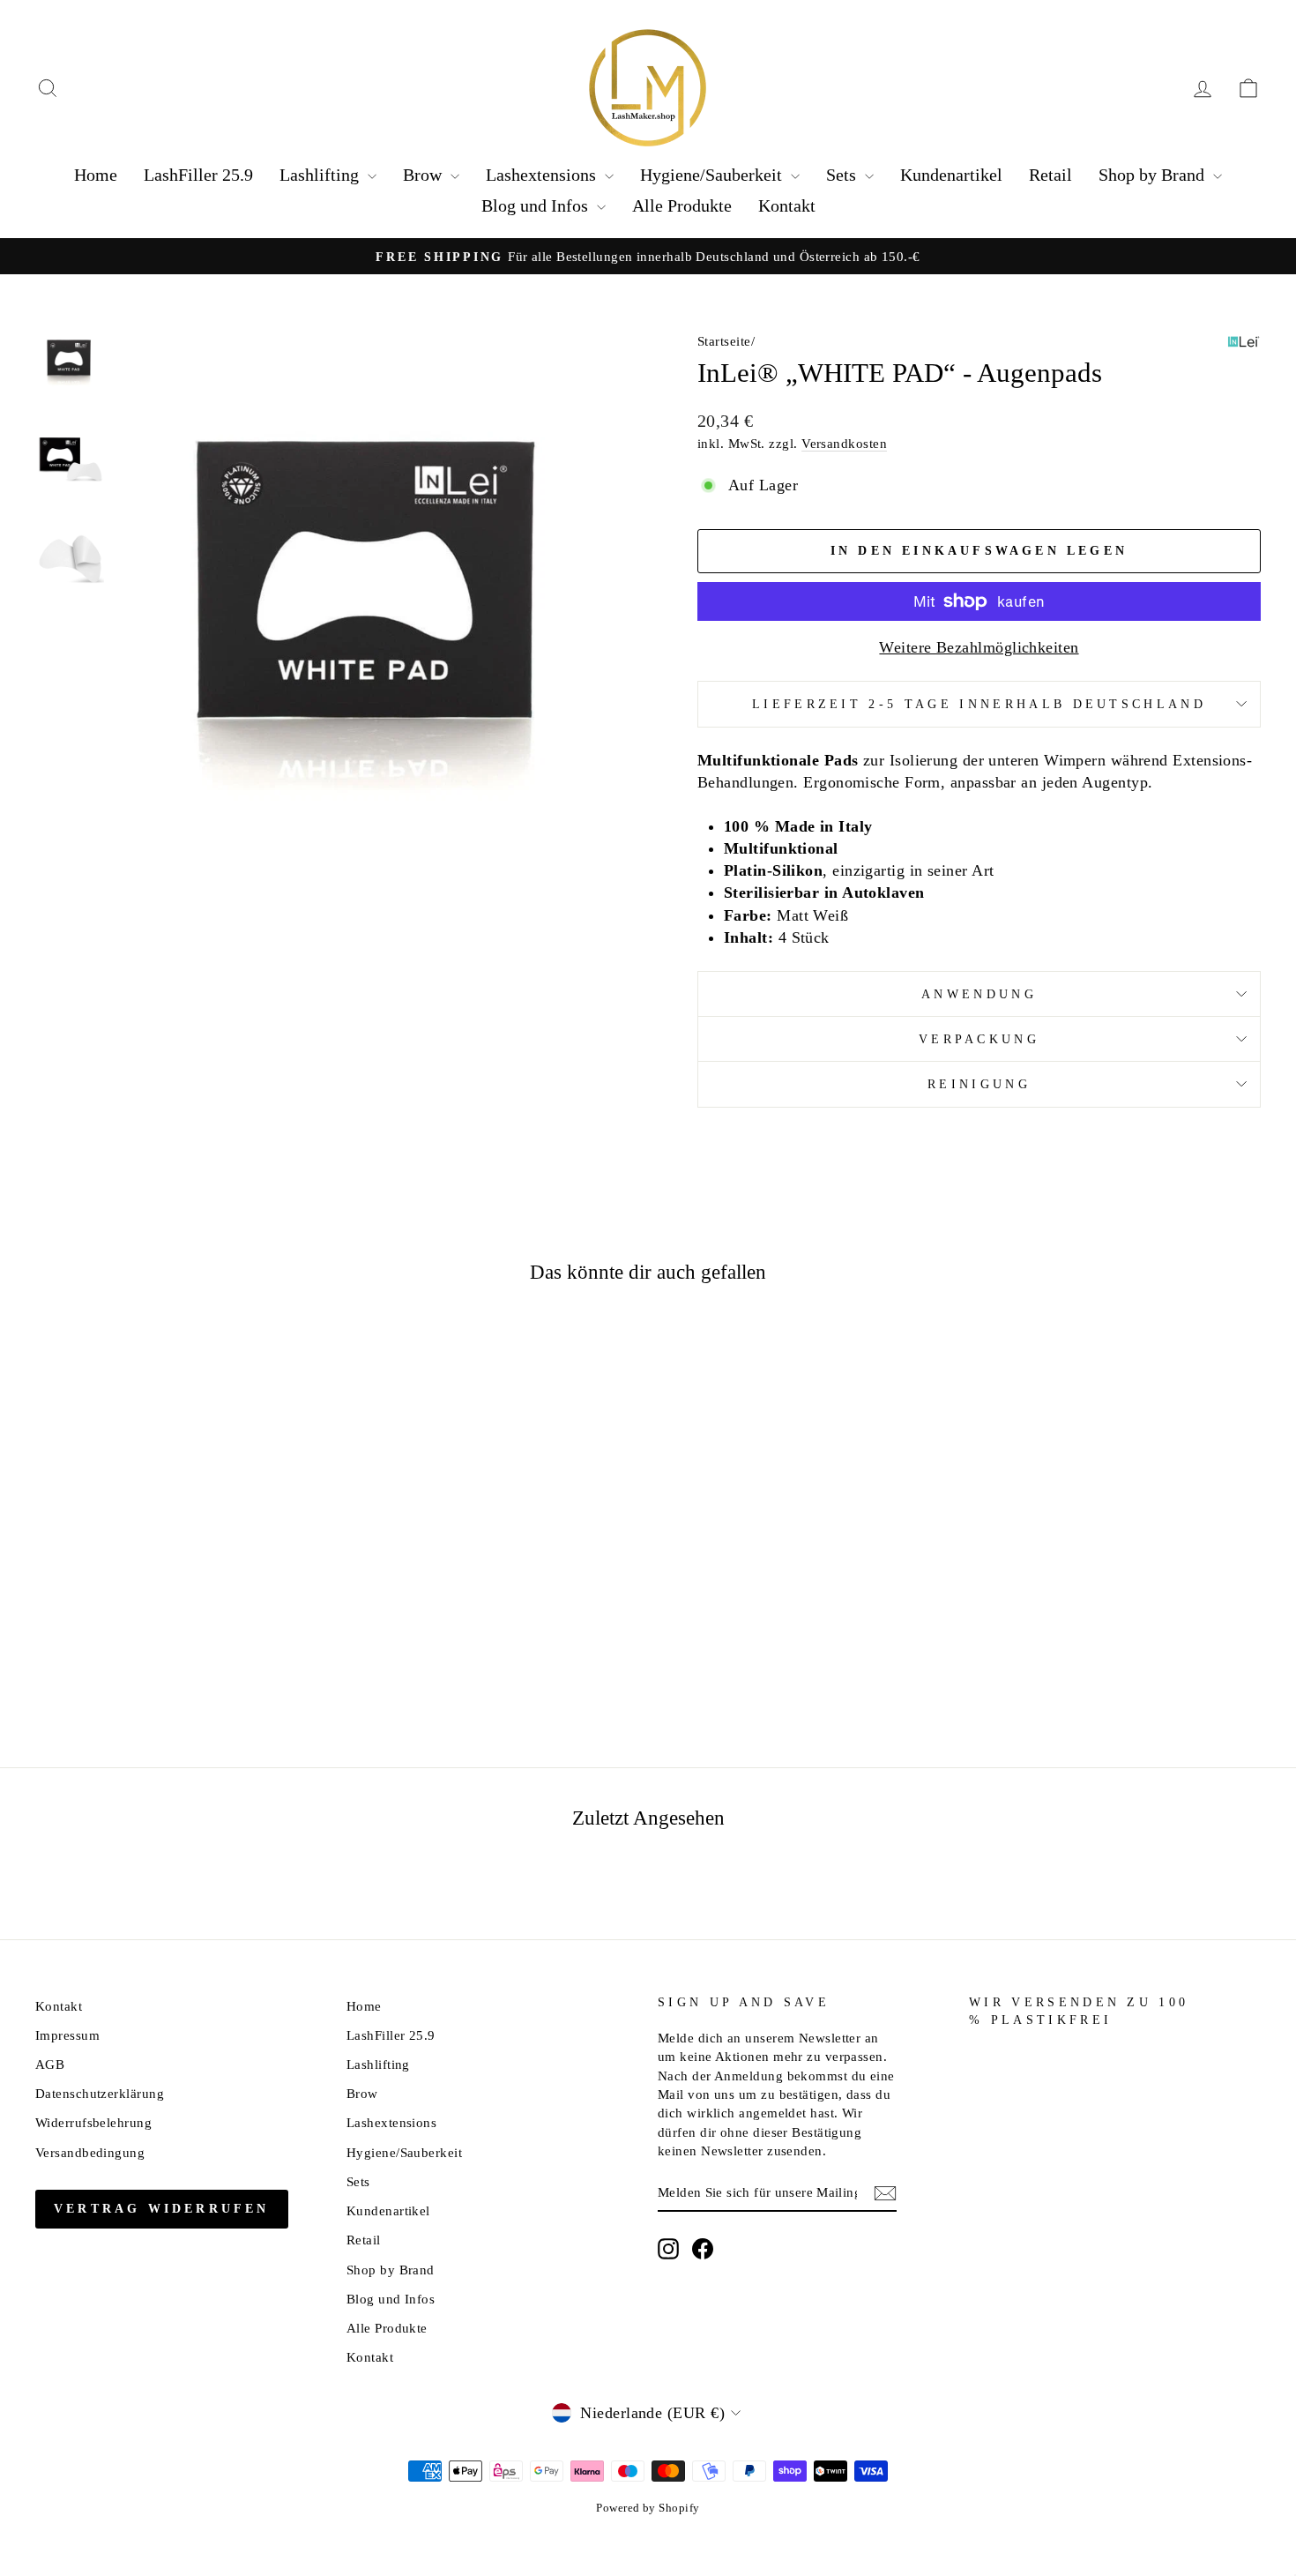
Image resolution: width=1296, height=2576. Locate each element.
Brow (425, 175)
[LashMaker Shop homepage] (648, 88)
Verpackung (979, 1039)
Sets (843, 175)
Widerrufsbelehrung (93, 2122)
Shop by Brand (1154, 175)
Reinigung (979, 1084)
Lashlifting (321, 175)
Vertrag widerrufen (162, 2209)
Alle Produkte (682, 205)
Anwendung (979, 994)
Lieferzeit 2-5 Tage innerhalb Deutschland (979, 704)
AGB (50, 2064)
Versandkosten (844, 443)
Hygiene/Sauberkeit (713, 175)
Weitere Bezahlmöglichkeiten (979, 647)
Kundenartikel (951, 175)
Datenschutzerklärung (100, 2093)
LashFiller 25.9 (198, 175)
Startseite (724, 341)
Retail (1050, 175)
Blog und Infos (537, 205)
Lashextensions (543, 175)
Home (96, 175)
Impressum (67, 2035)
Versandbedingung (90, 2152)
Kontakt (787, 205)
